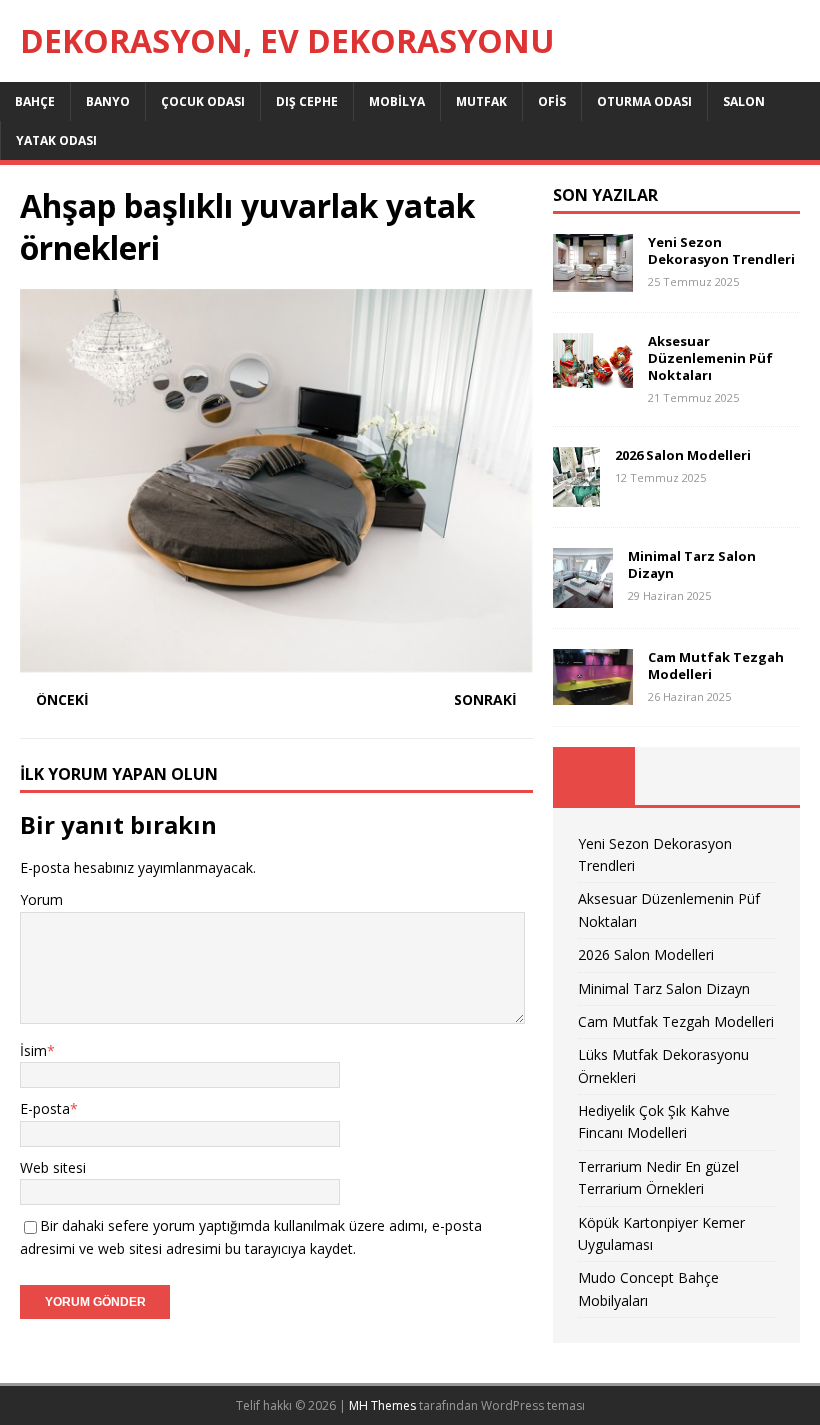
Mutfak (481, 101)
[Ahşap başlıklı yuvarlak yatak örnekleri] (276, 661)
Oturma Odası (644, 101)
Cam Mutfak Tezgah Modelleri (716, 665)
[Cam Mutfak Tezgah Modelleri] (593, 692)
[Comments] (759, 776)
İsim (33, 1050)
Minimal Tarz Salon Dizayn (692, 564)
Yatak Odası (56, 140)
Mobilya (397, 101)
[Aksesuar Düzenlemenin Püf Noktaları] (593, 376)
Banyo (108, 101)
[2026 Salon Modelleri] (576, 495)
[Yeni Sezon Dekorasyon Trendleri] (593, 280)
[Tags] (676, 776)
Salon (744, 101)
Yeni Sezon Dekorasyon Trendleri (721, 250)
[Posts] (594, 776)
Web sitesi (53, 1167)
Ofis (552, 101)
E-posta (45, 1108)
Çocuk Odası (203, 101)
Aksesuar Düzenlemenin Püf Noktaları (710, 358)
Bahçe (35, 101)
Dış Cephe (307, 101)
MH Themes (382, 1405)
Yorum (41, 899)
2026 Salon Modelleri (683, 455)
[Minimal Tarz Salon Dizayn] (583, 596)
